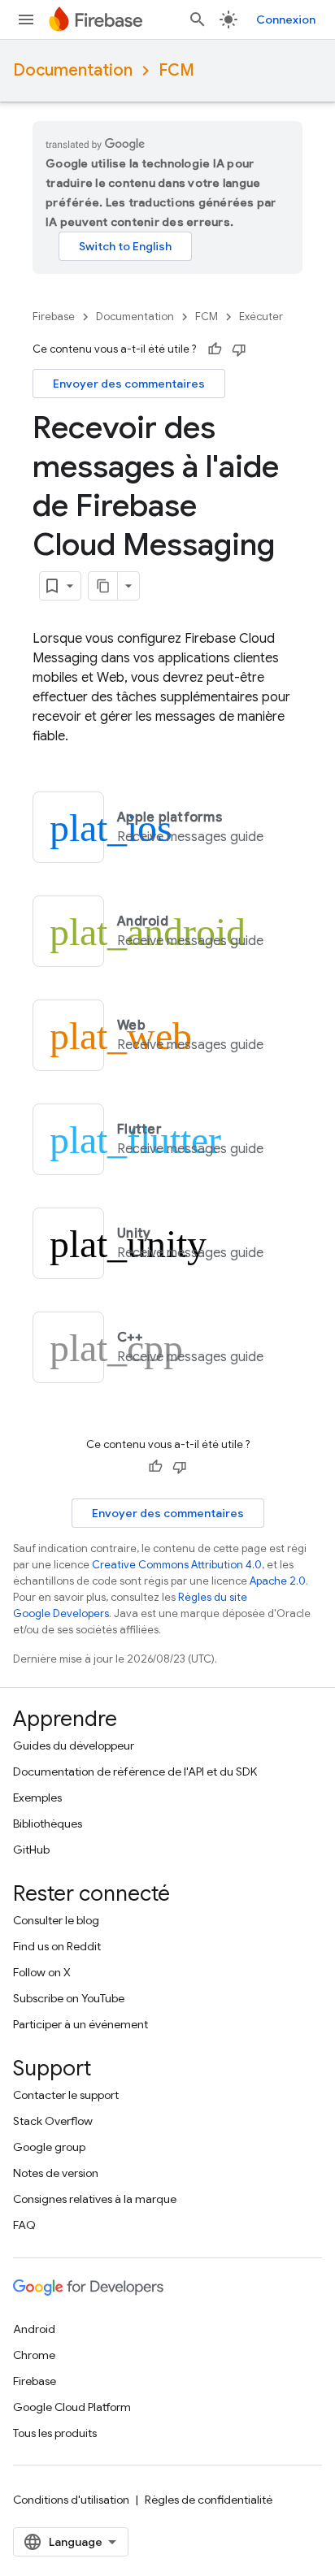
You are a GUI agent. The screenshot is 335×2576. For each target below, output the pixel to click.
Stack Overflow (53, 2121)
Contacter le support (66, 2095)
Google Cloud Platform (72, 2407)
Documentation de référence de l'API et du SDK (135, 1772)
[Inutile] (239, 349)
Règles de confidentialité (209, 2500)
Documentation (73, 70)
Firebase (54, 317)
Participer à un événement (80, 2024)
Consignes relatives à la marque (95, 2199)
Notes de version (56, 2173)
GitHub (31, 1850)
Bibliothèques (48, 1824)
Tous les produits (55, 2433)
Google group (49, 2147)
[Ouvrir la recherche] (198, 20)
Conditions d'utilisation (71, 2500)
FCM (176, 70)
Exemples (37, 1798)
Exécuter (261, 317)
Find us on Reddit (57, 1946)
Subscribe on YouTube (69, 1998)
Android (34, 2329)
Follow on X (42, 1972)
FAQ (24, 2225)
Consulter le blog (56, 1920)
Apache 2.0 (278, 1581)
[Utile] (215, 349)
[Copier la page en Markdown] (103, 586)
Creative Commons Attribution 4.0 (177, 1565)
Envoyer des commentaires (129, 384)
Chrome (34, 2355)
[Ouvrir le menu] (26, 20)
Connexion (286, 20)
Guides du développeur (74, 1746)
